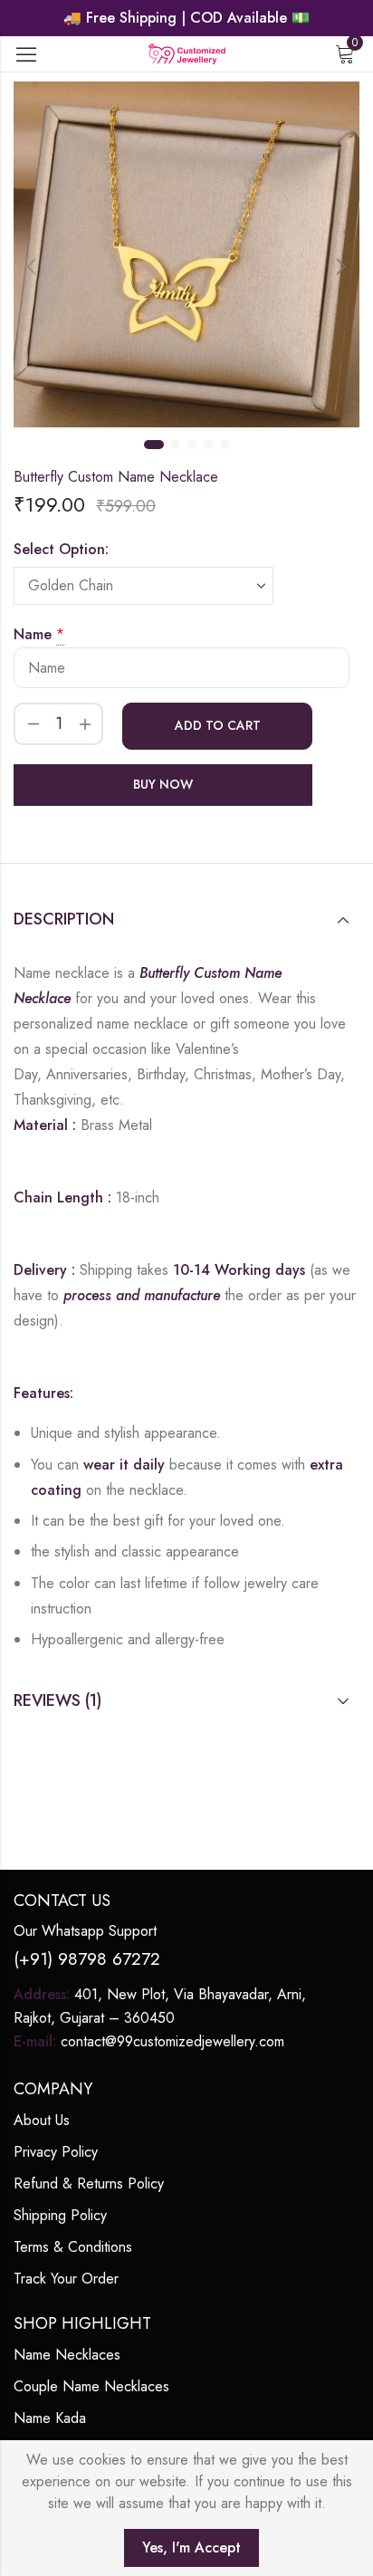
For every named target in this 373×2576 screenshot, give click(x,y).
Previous (32, 266)
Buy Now (163, 784)
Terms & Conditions (73, 2247)
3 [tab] (192, 445)
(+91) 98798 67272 (87, 1959)
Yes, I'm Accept (191, 2547)
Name (33, 634)
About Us (42, 2120)
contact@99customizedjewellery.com (172, 2041)
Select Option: (61, 549)
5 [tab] (225, 445)
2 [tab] (176, 445)
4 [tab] (208, 445)
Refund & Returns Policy (89, 2183)
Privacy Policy (56, 2152)
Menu (26, 54)
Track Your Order (66, 2279)
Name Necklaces (67, 2355)
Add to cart (218, 725)
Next (341, 266)
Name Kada (50, 2418)
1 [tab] (154, 445)
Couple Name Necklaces (91, 2386)
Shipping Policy (60, 2215)
